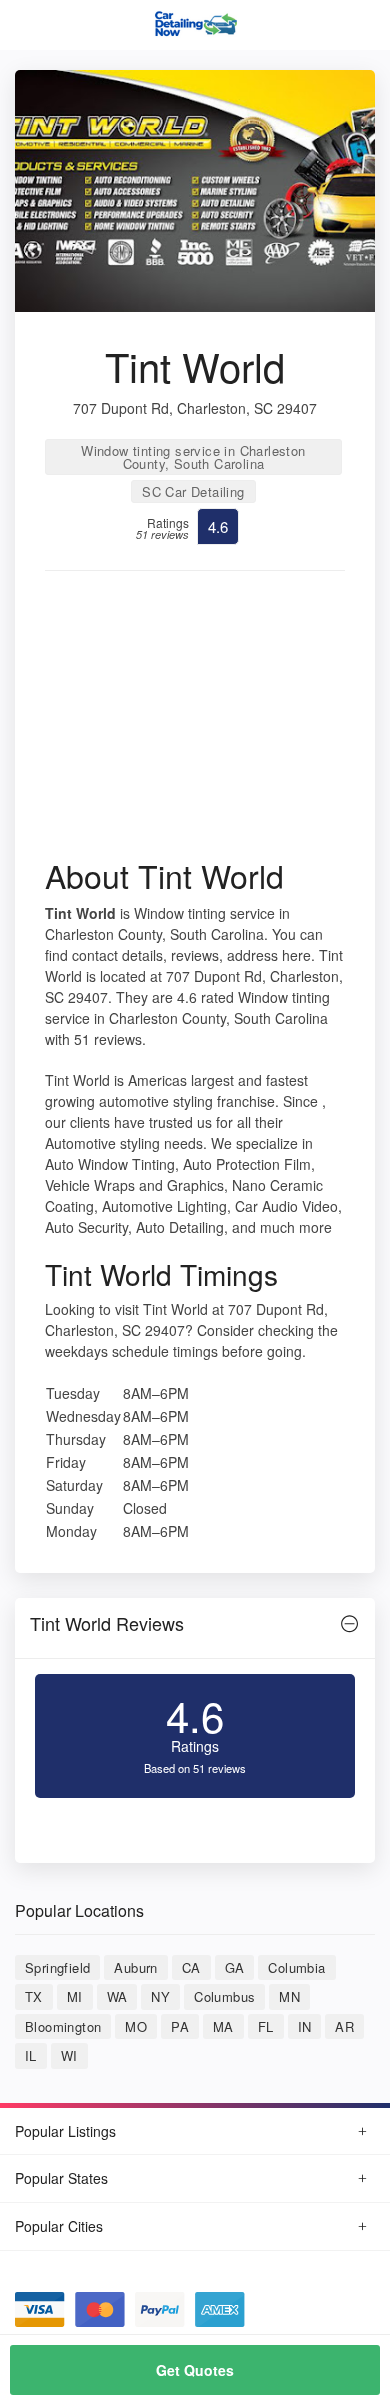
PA (180, 2026)
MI (75, 1996)
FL (266, 2026)
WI (69, 2055)
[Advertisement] (195, 721)
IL (31, 2055)
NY (160, 1996)
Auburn (135, 1967)
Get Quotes (195, 2370)
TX (34, 1996)
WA (117, 1996)
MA (223, 2026)
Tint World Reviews (107, 1623)
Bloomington (63, 2026)
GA (235, 1967)
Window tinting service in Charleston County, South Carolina (193, 457)
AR (344, 2026)
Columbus (224, 1996)
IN (305, 2026)
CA (191, 1967)
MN (289, 1996)
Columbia (296, 1967)
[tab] (195, 1628)
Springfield (57, 1967)
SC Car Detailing (193, 491)
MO (136, 2026)
